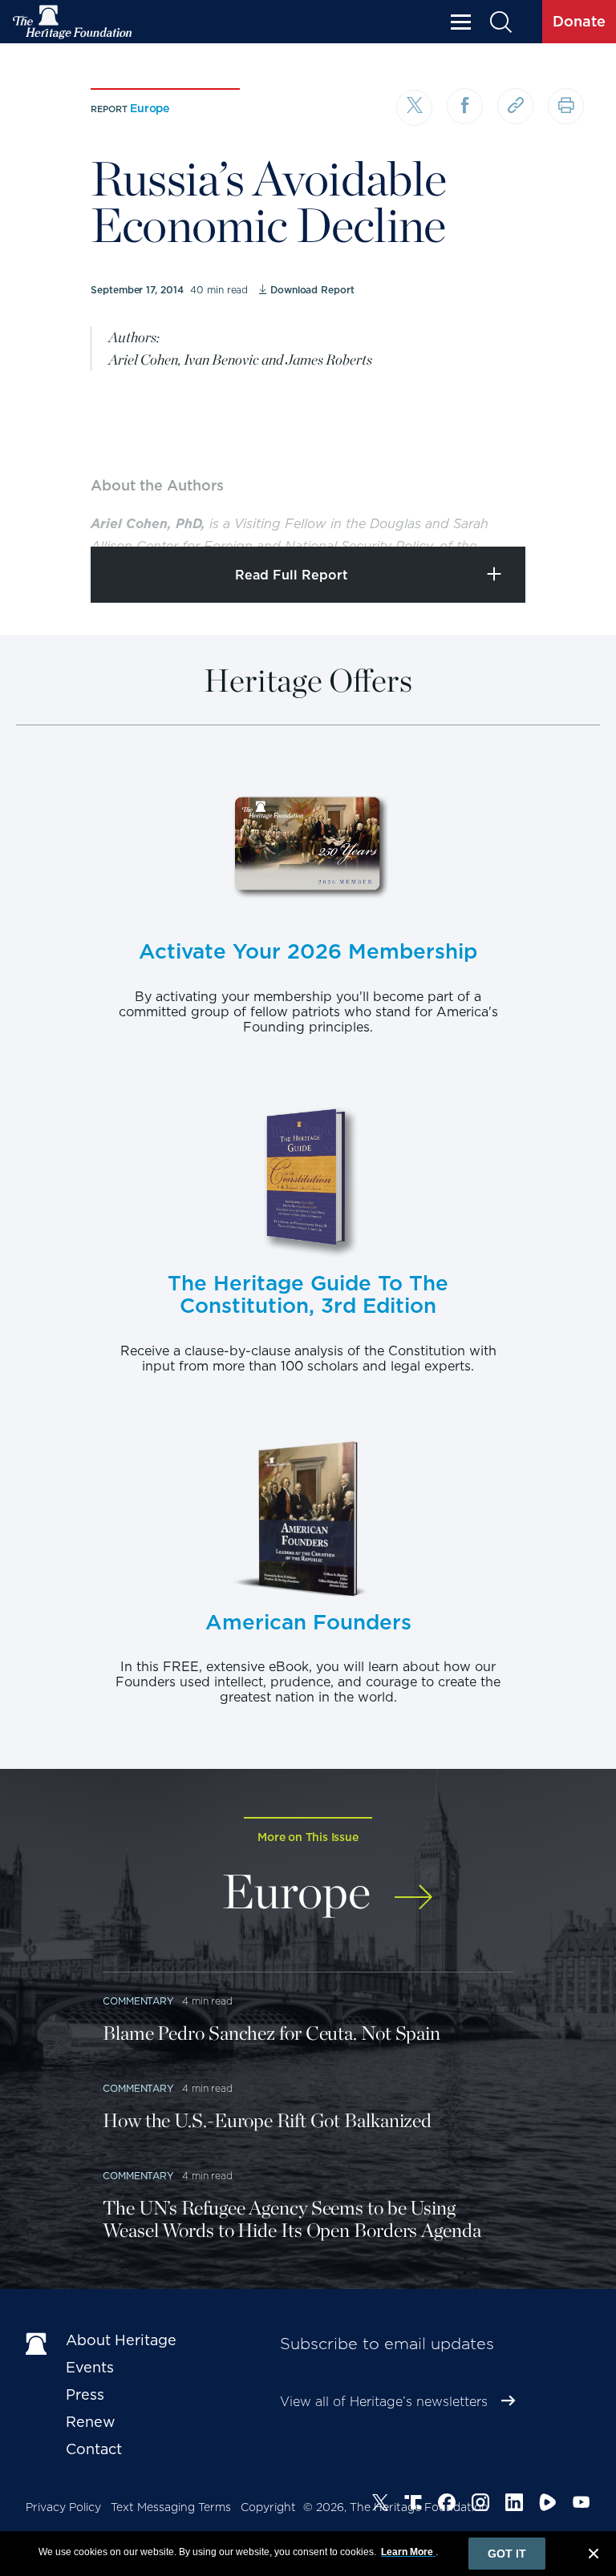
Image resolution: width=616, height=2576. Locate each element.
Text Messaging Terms (171, 2507)
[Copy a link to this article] (515, 106)
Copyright (268, 2507)
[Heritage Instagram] (480, 2505)
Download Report (312, 290)
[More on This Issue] (413, 1888)
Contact (94, 2449)
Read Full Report (292, 575)
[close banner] (594, 2556)
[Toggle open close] (566, 513)
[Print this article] (566, 106)
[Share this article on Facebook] (465, 106)
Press (85, 2394)
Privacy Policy (63, 2507)
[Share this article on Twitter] (414, 108)
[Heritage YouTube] (582, 2505)
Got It (507, 2554)
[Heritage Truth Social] (413, 2505)
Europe (150, 108)
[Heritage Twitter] (380, 2505)
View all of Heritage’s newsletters (384, 2402)
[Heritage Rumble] (548, 2505)
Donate (579, 21)
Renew (91, 2422)
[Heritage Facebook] (447, 2505)
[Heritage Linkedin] (514, 2505)
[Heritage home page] (38, 2344)
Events (90, 2367)
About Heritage (121, 2340)
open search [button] (500, 22)
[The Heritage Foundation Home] (73, 22)
